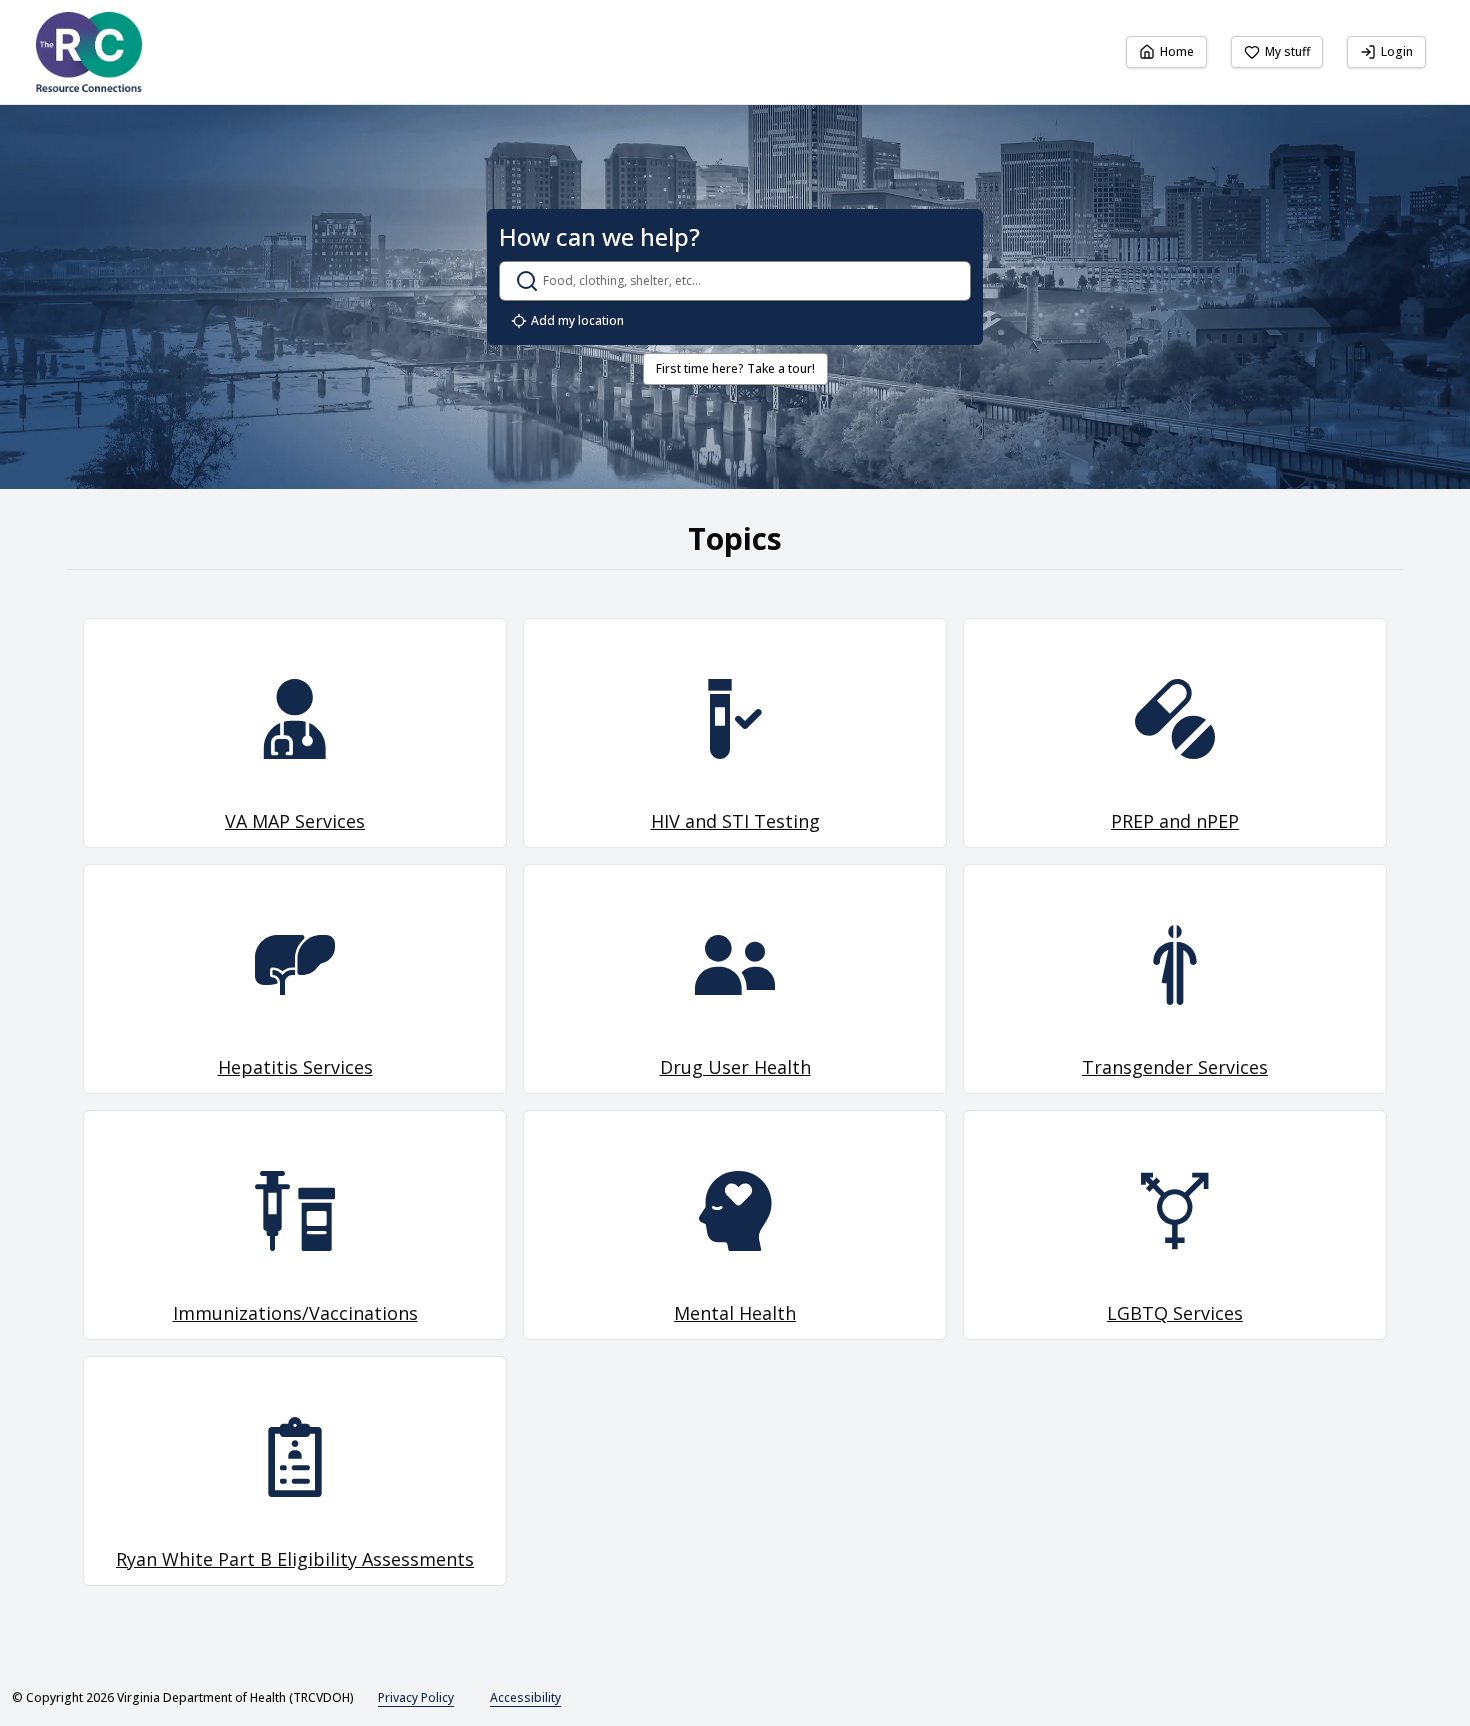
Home (1177, 51)
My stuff (1287, 51)
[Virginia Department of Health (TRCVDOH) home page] (89, 52)
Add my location (577, 320)
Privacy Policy (416, 1697)
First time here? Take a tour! (735, 368)
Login (1397, 51)
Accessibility (525, 1697)
